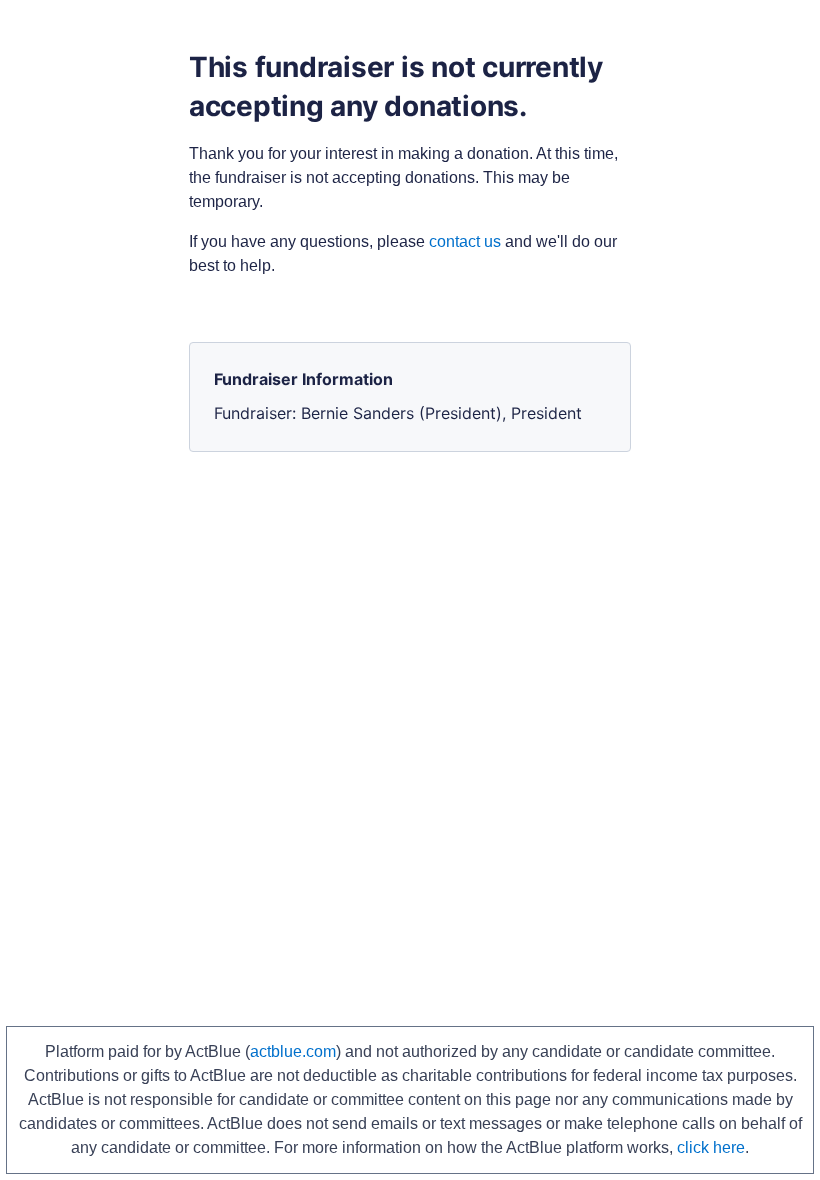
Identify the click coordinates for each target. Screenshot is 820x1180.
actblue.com (293, 1051)
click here (711, 1147)
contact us (465, 241)
